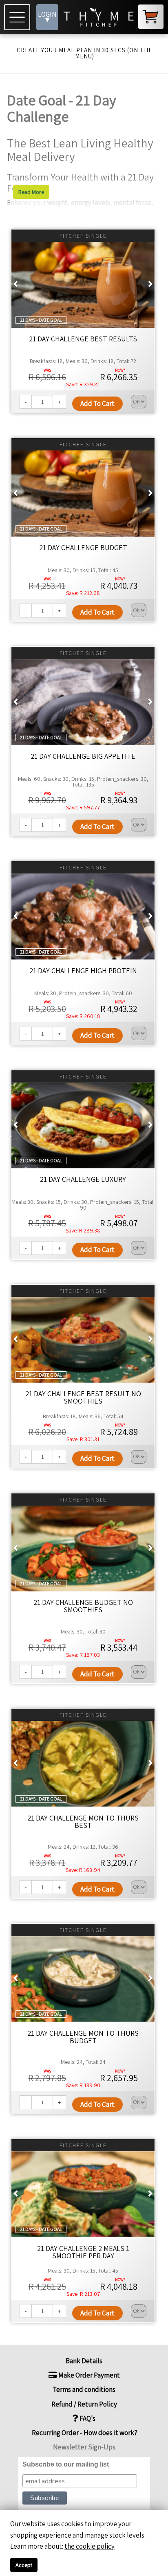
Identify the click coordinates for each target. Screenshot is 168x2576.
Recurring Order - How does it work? (84, 2433)
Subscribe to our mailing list (66, 2464)
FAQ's (87, 2418)
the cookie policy (90, 2546)
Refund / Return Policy (84, 2404)
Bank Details (84, 2361)
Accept (24, 2565)
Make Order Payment (88, 2375)
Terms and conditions (84, 2389)
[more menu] (18, 17)
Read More (31, 192)
